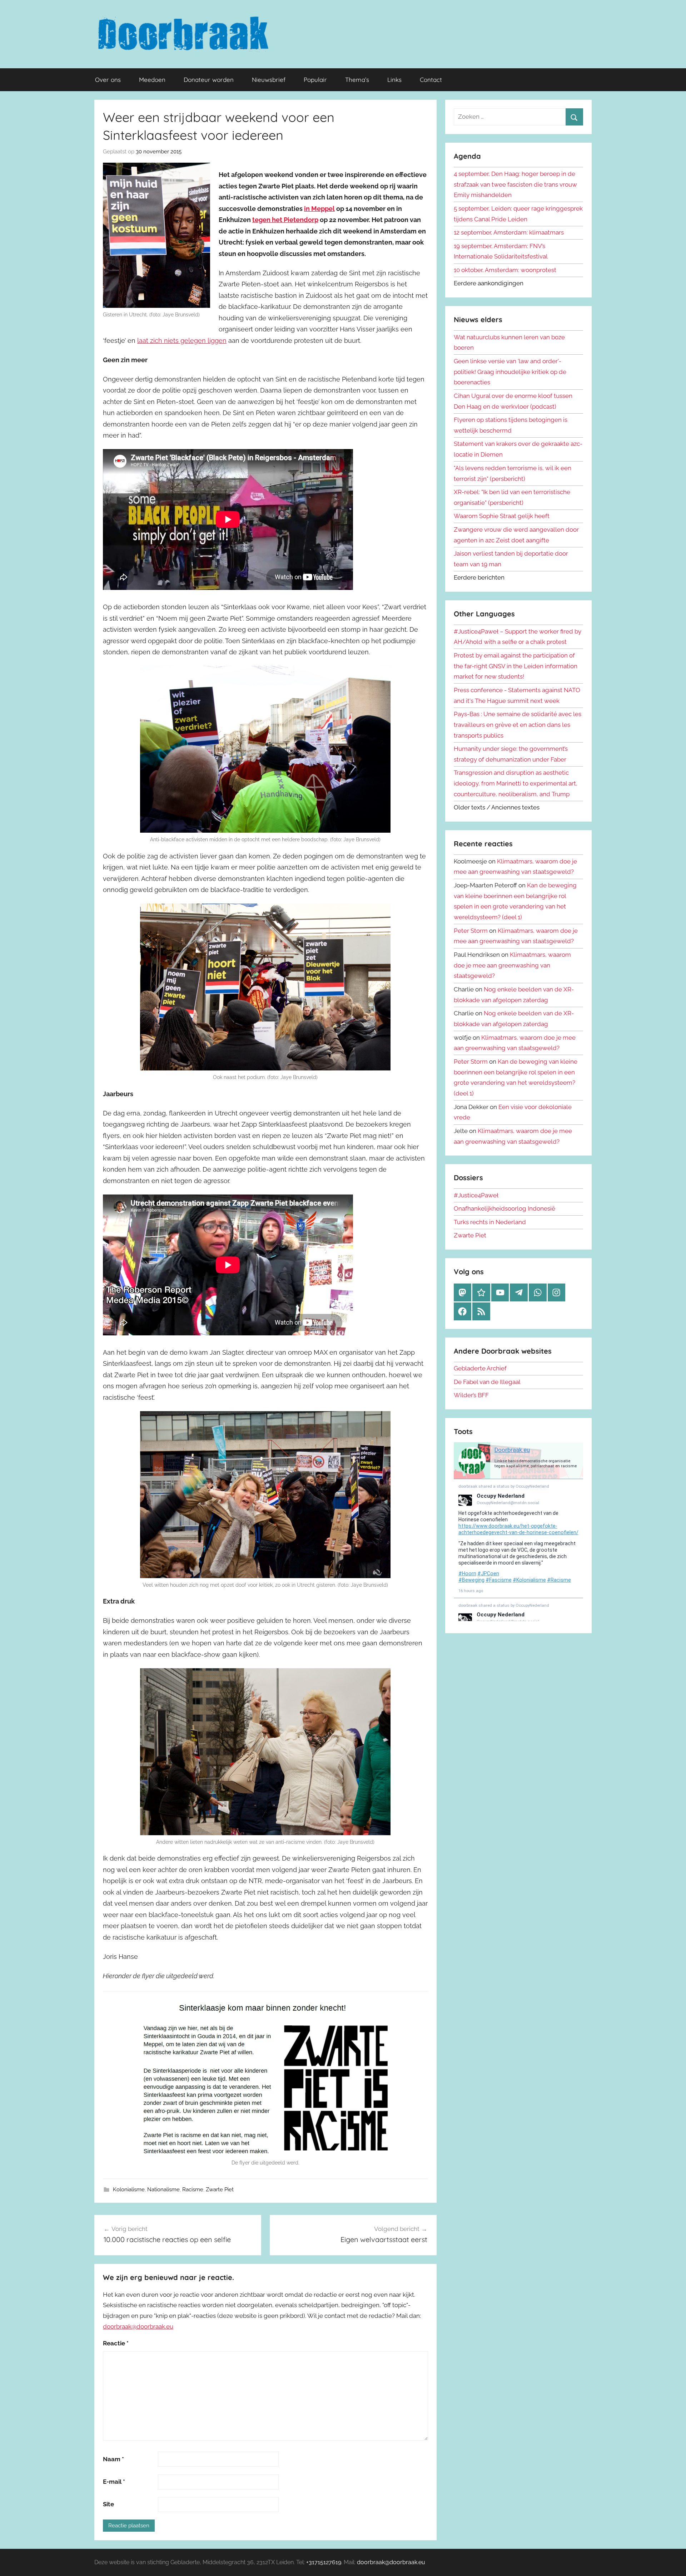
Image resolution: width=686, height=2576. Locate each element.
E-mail (114, 2482)
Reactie (116, 2343)
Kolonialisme (129, 2190)
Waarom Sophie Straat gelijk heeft (502, 516)
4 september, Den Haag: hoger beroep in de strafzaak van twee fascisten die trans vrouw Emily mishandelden (515, 184)
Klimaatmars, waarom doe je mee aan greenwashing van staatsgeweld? (512, 965)
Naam (113, 2459)
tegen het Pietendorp (285, 220)
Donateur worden (209, 80)
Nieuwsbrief (269, 80)
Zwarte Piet (220, 2190)
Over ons (108, 80)
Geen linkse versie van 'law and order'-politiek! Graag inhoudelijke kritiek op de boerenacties (510, 372)
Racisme (193, 2190)
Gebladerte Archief (480, 1368)
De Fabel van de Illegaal (487, 1382)
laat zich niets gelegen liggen (182, 341)
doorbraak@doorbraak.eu (138, 2326)
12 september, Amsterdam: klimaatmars (509, 232)
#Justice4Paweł (476, 1195)
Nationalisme (163, 2190)
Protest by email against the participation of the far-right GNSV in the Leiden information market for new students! (516, 666)
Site (108, 2504)
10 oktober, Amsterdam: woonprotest (505, 270)
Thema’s (357, 80)
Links (394, 80)
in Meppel (319, 209)
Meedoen (152, 80)
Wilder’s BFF (471, 1395)
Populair (315, 80)
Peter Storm (471, 931)
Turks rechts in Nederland (490, 1222)
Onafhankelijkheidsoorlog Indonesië (504, 1208)
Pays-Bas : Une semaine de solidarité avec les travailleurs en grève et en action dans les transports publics (518, 725)
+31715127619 (324, 2562)
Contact (431, 80)
